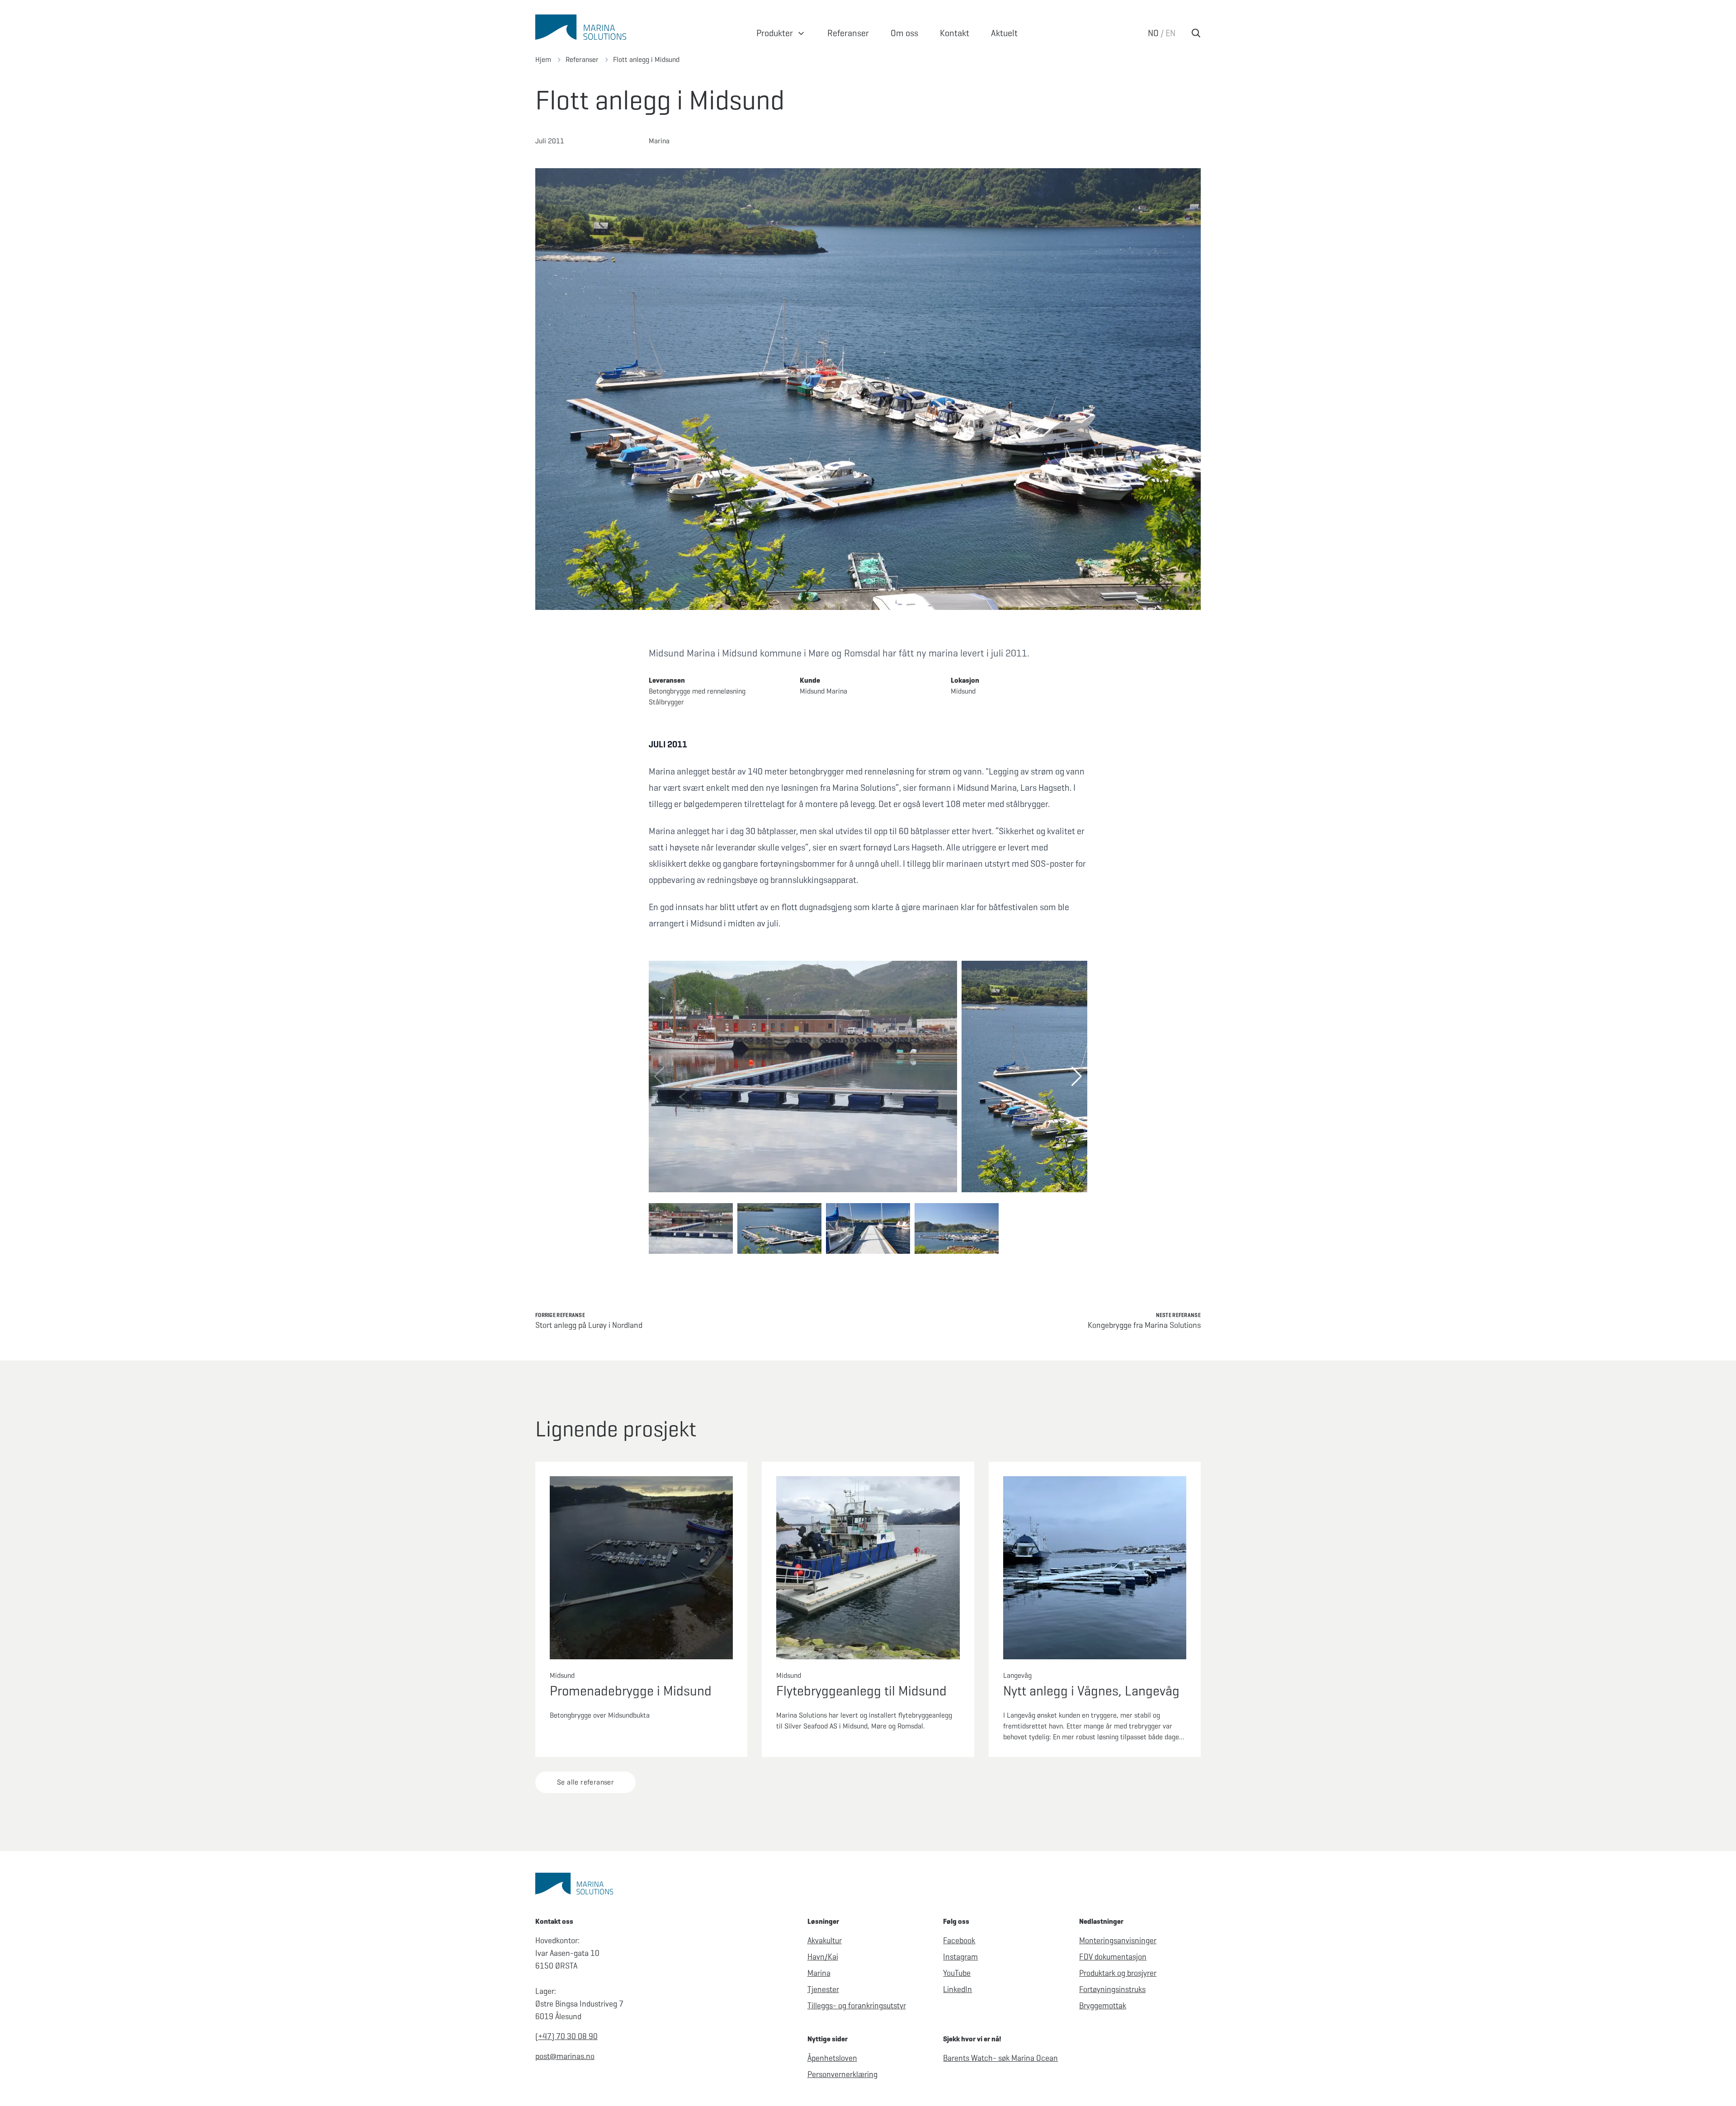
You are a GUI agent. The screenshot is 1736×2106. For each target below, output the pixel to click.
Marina (819, 1973)
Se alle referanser (585, 1782)
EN (1170, 33)
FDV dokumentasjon (1113, 1957)
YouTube (957, 1973)
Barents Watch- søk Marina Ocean (1000, 2058)
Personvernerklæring (842, 2074)
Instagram (960, 1957)
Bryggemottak (1103, 2006)
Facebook (959, 1941)
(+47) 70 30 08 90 (566, 2036)
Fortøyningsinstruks (1112, 1989)
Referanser (582, 59)
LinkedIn (958, 1989)
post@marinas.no (565, 2056)
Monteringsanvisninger (1118, 1941)
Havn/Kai (823, 1957)
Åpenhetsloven (832, 2058)
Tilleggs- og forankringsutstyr (857, 2006)
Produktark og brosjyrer (1118, 1973)
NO (1153, 33)
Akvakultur (825, 1941)
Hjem (543, 59)
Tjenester (823, 1989)
